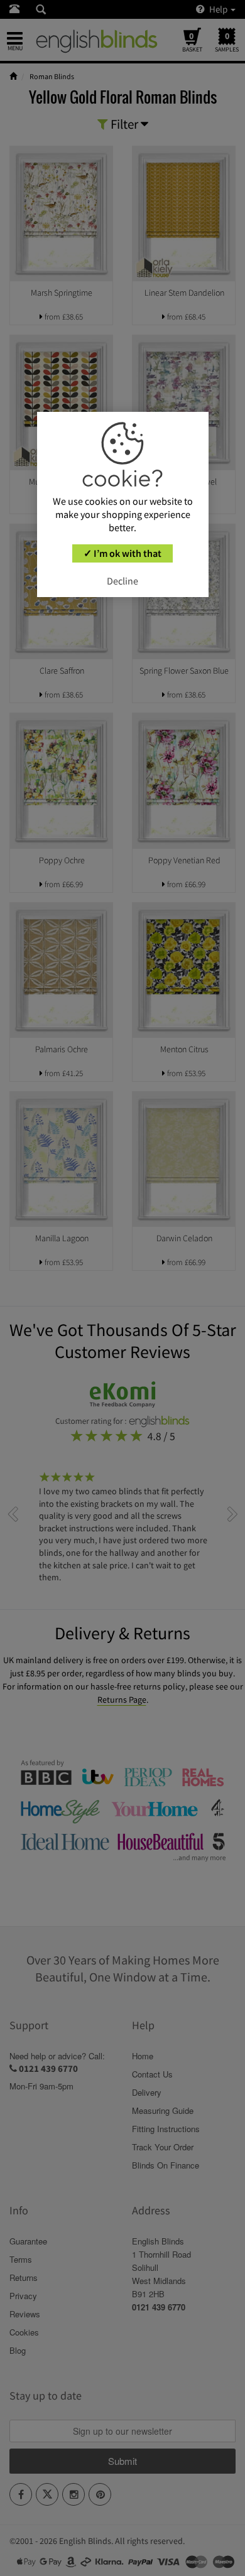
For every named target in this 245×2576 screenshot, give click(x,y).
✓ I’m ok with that (122, 553)
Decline (122, 581)
